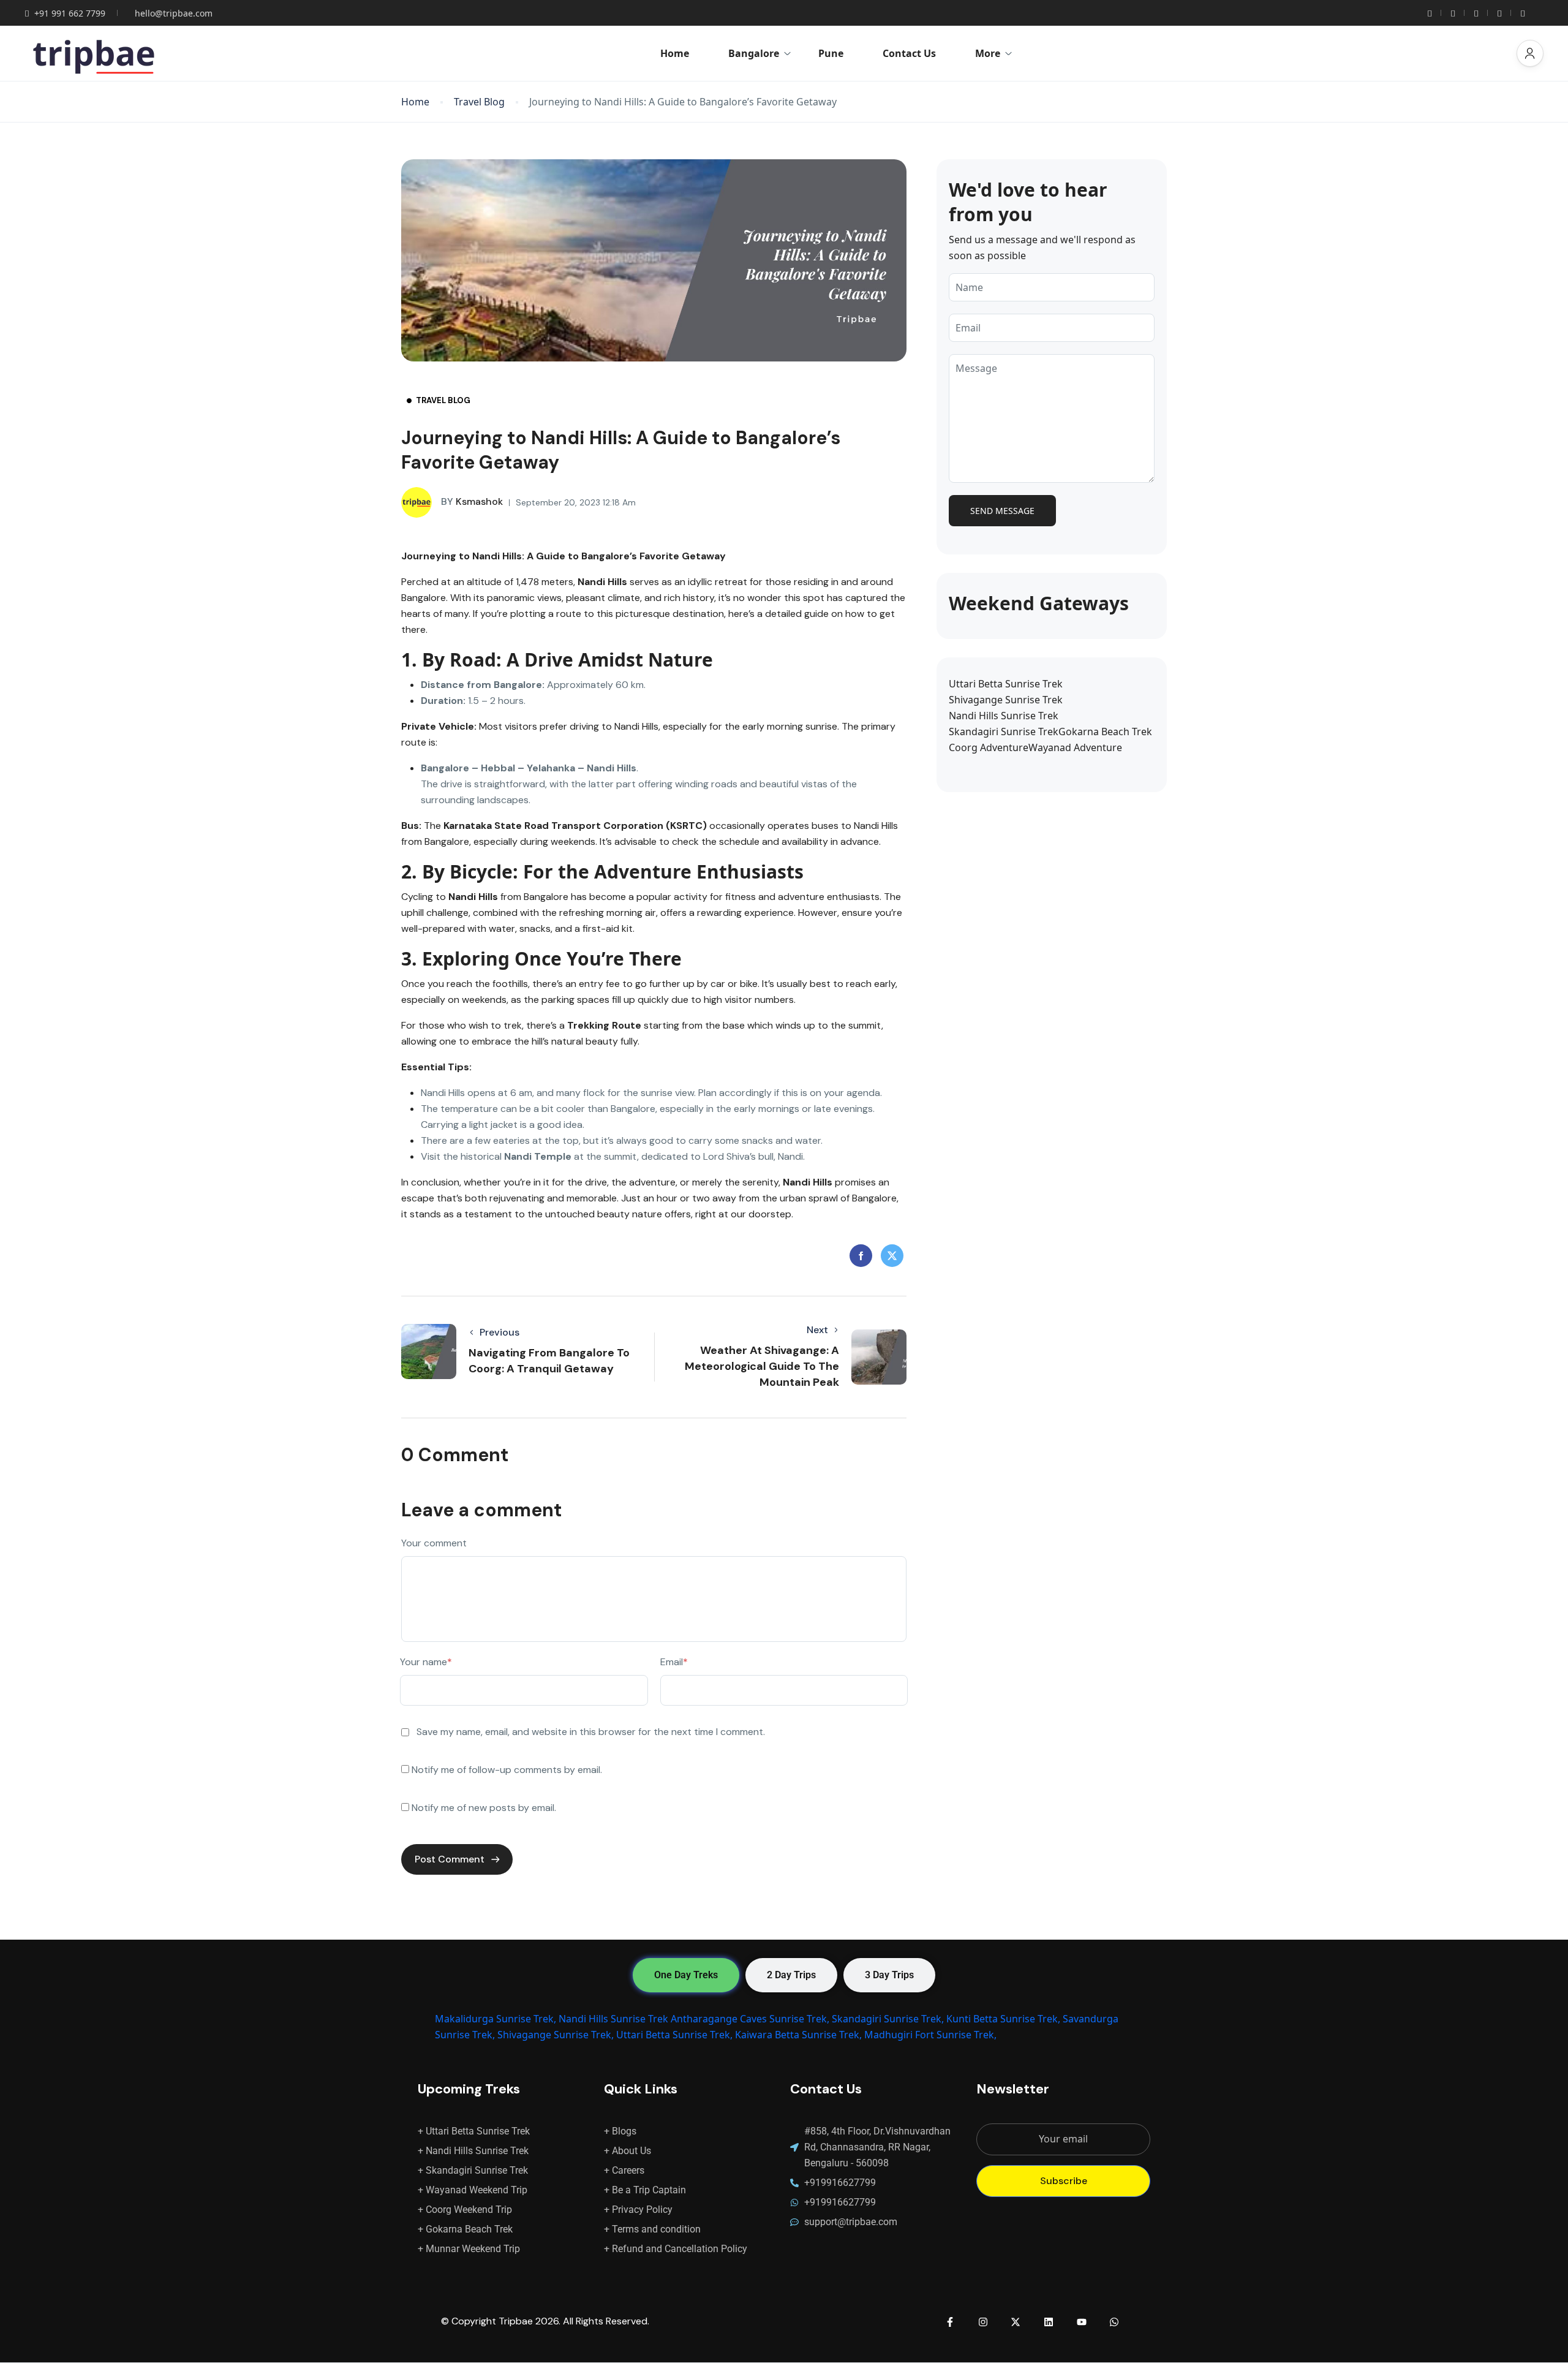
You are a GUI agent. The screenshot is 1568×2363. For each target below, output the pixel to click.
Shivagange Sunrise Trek (1006, 700)
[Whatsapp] (1114, 2322)
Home (675, 53)
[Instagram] (983, 2322)
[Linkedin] (1049, 2322)
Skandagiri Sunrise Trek (1004, 732)
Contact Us (909, 53)
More (988, 53)
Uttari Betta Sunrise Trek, (674, 2035)
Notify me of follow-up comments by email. (507, 1770)
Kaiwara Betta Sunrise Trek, (798, 2035)
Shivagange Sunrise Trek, (556, 2035)
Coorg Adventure (989, 747)
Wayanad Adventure (1075, 747)
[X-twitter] (1016, 2322)
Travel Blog (479, 102)
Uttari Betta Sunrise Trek (1006, 684)
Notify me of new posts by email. (484, 1808)
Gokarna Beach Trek (1105, 732)
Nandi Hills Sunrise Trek (1004, 716)
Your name (426, 1662)
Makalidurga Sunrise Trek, (496, 2019)
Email (674, 1662)
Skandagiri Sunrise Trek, (888, 2019)
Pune (831, 53)
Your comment (434, 1543)
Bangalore (754, 53)
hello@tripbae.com (174, 13)
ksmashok (472, 501)
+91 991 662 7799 (70, 13)
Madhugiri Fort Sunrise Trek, (930, 2035)
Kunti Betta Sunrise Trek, (1003, 2019)
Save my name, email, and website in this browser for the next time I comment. (591, 1732)
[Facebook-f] (950, 2322)
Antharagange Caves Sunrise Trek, (750, 2019)
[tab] (686, 1975)
